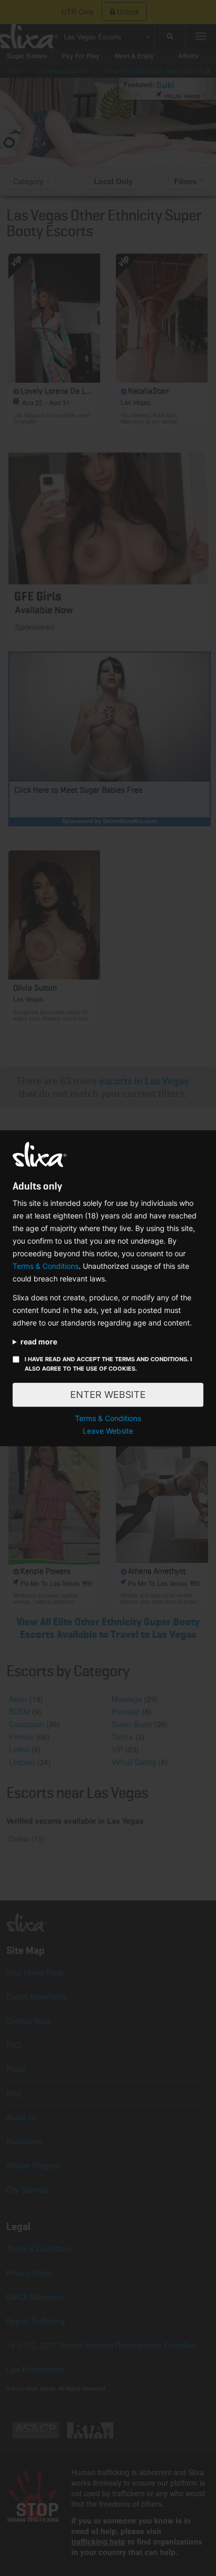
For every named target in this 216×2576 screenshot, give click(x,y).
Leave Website (108, 1431)
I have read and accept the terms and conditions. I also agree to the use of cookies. (108, 1364)
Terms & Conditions (46, 1266)
